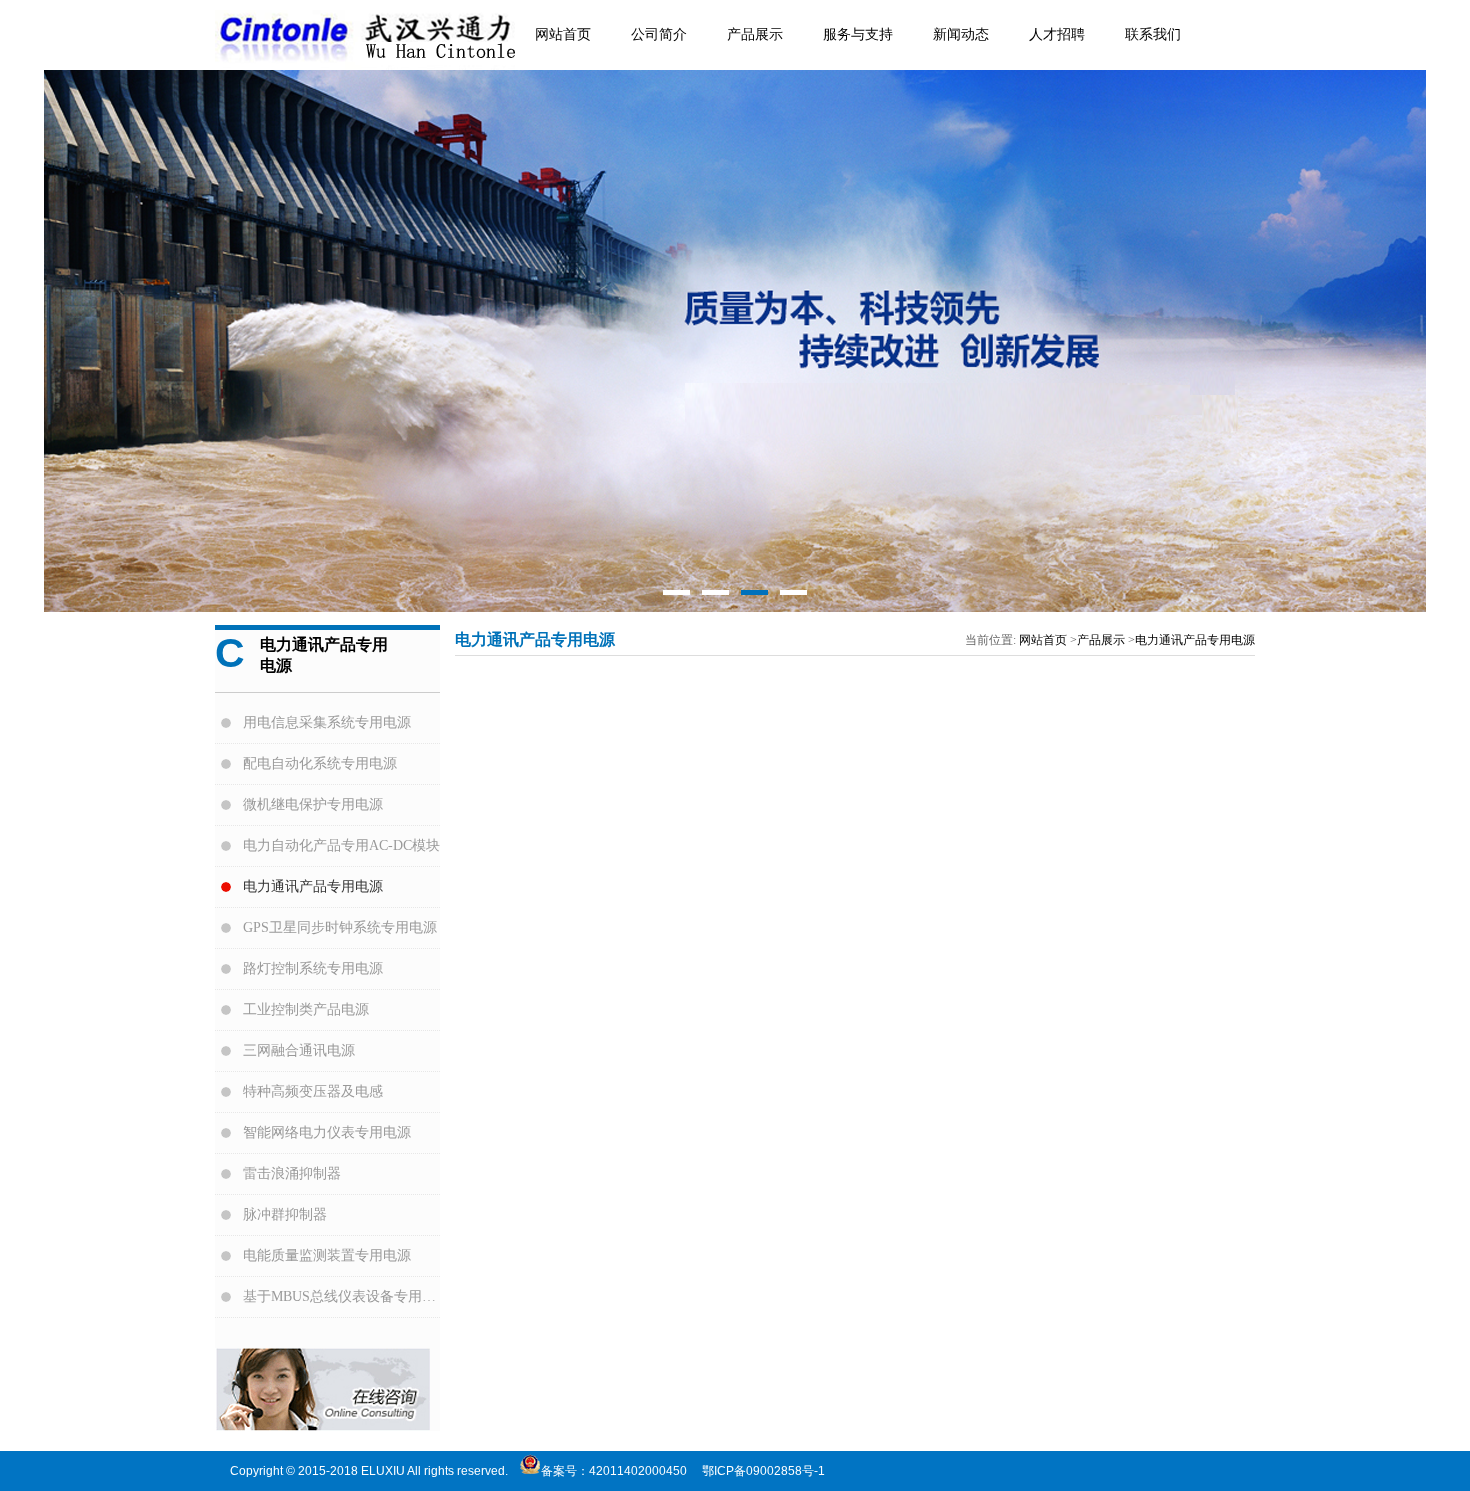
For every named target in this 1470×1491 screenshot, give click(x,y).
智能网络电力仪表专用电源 (327, 1132)
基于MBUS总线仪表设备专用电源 (341, 1296)
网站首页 (563, 34)
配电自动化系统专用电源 (320, 763)
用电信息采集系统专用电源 (327, 722)
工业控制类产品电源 (306, 1009)
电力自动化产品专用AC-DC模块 (341, 845)
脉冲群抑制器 (285, 1214)
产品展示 (755, 34)
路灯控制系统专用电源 (313, 968)
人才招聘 (1057, 34)
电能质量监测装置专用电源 (327, 1255)
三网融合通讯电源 (299, 1050)
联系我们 (1153, 34)
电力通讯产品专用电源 (313, 886)
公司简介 (659, 34)
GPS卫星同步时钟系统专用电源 (340, 927)
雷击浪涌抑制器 (292, 1173)
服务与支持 (858, 34)
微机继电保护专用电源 (313, 804)
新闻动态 (961, 34)
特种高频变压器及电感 (313, 1091)
